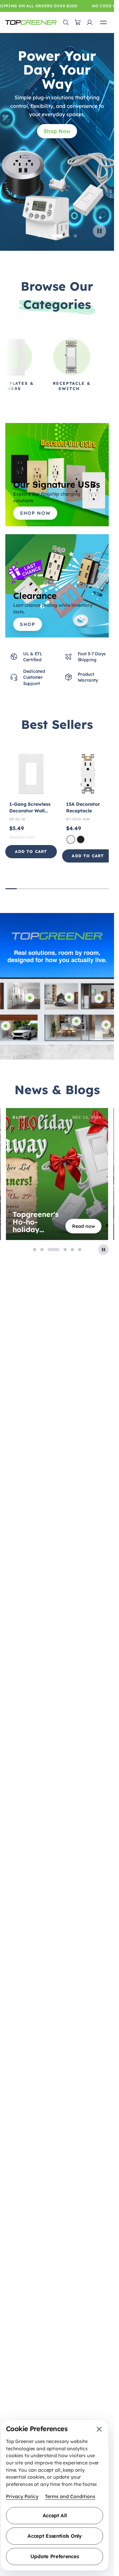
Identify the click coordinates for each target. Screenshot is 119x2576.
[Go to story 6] (80, 1250)
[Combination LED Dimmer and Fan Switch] (99, 998)
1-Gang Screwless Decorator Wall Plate (30, 811)
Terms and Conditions (70, 2496)
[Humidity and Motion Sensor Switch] (30, 998)
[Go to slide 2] (46, 236)
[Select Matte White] (71, 839)
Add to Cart (31, 851)
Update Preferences (55, 2556)
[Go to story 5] (72, 1250)
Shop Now (57, 131)
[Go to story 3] (49, 1250)
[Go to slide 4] (68, 236)
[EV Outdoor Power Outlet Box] (6, 1026)
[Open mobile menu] (103, 22)
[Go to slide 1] (39, 236)
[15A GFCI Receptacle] (76, 1021)
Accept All (55, 2515)
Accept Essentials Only (54, 2536)
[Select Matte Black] (81, 839)
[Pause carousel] (103, 1250)
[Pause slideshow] (99, 231)
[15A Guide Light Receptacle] (69, 997)
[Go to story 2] (42, 1250)
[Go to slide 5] (75, 236)
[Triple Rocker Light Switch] (106, 1025)
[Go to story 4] (61, 1250)
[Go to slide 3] (57, 236)
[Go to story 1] (35, 1250)
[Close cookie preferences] (99, 2429)
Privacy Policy (22, 2496)
